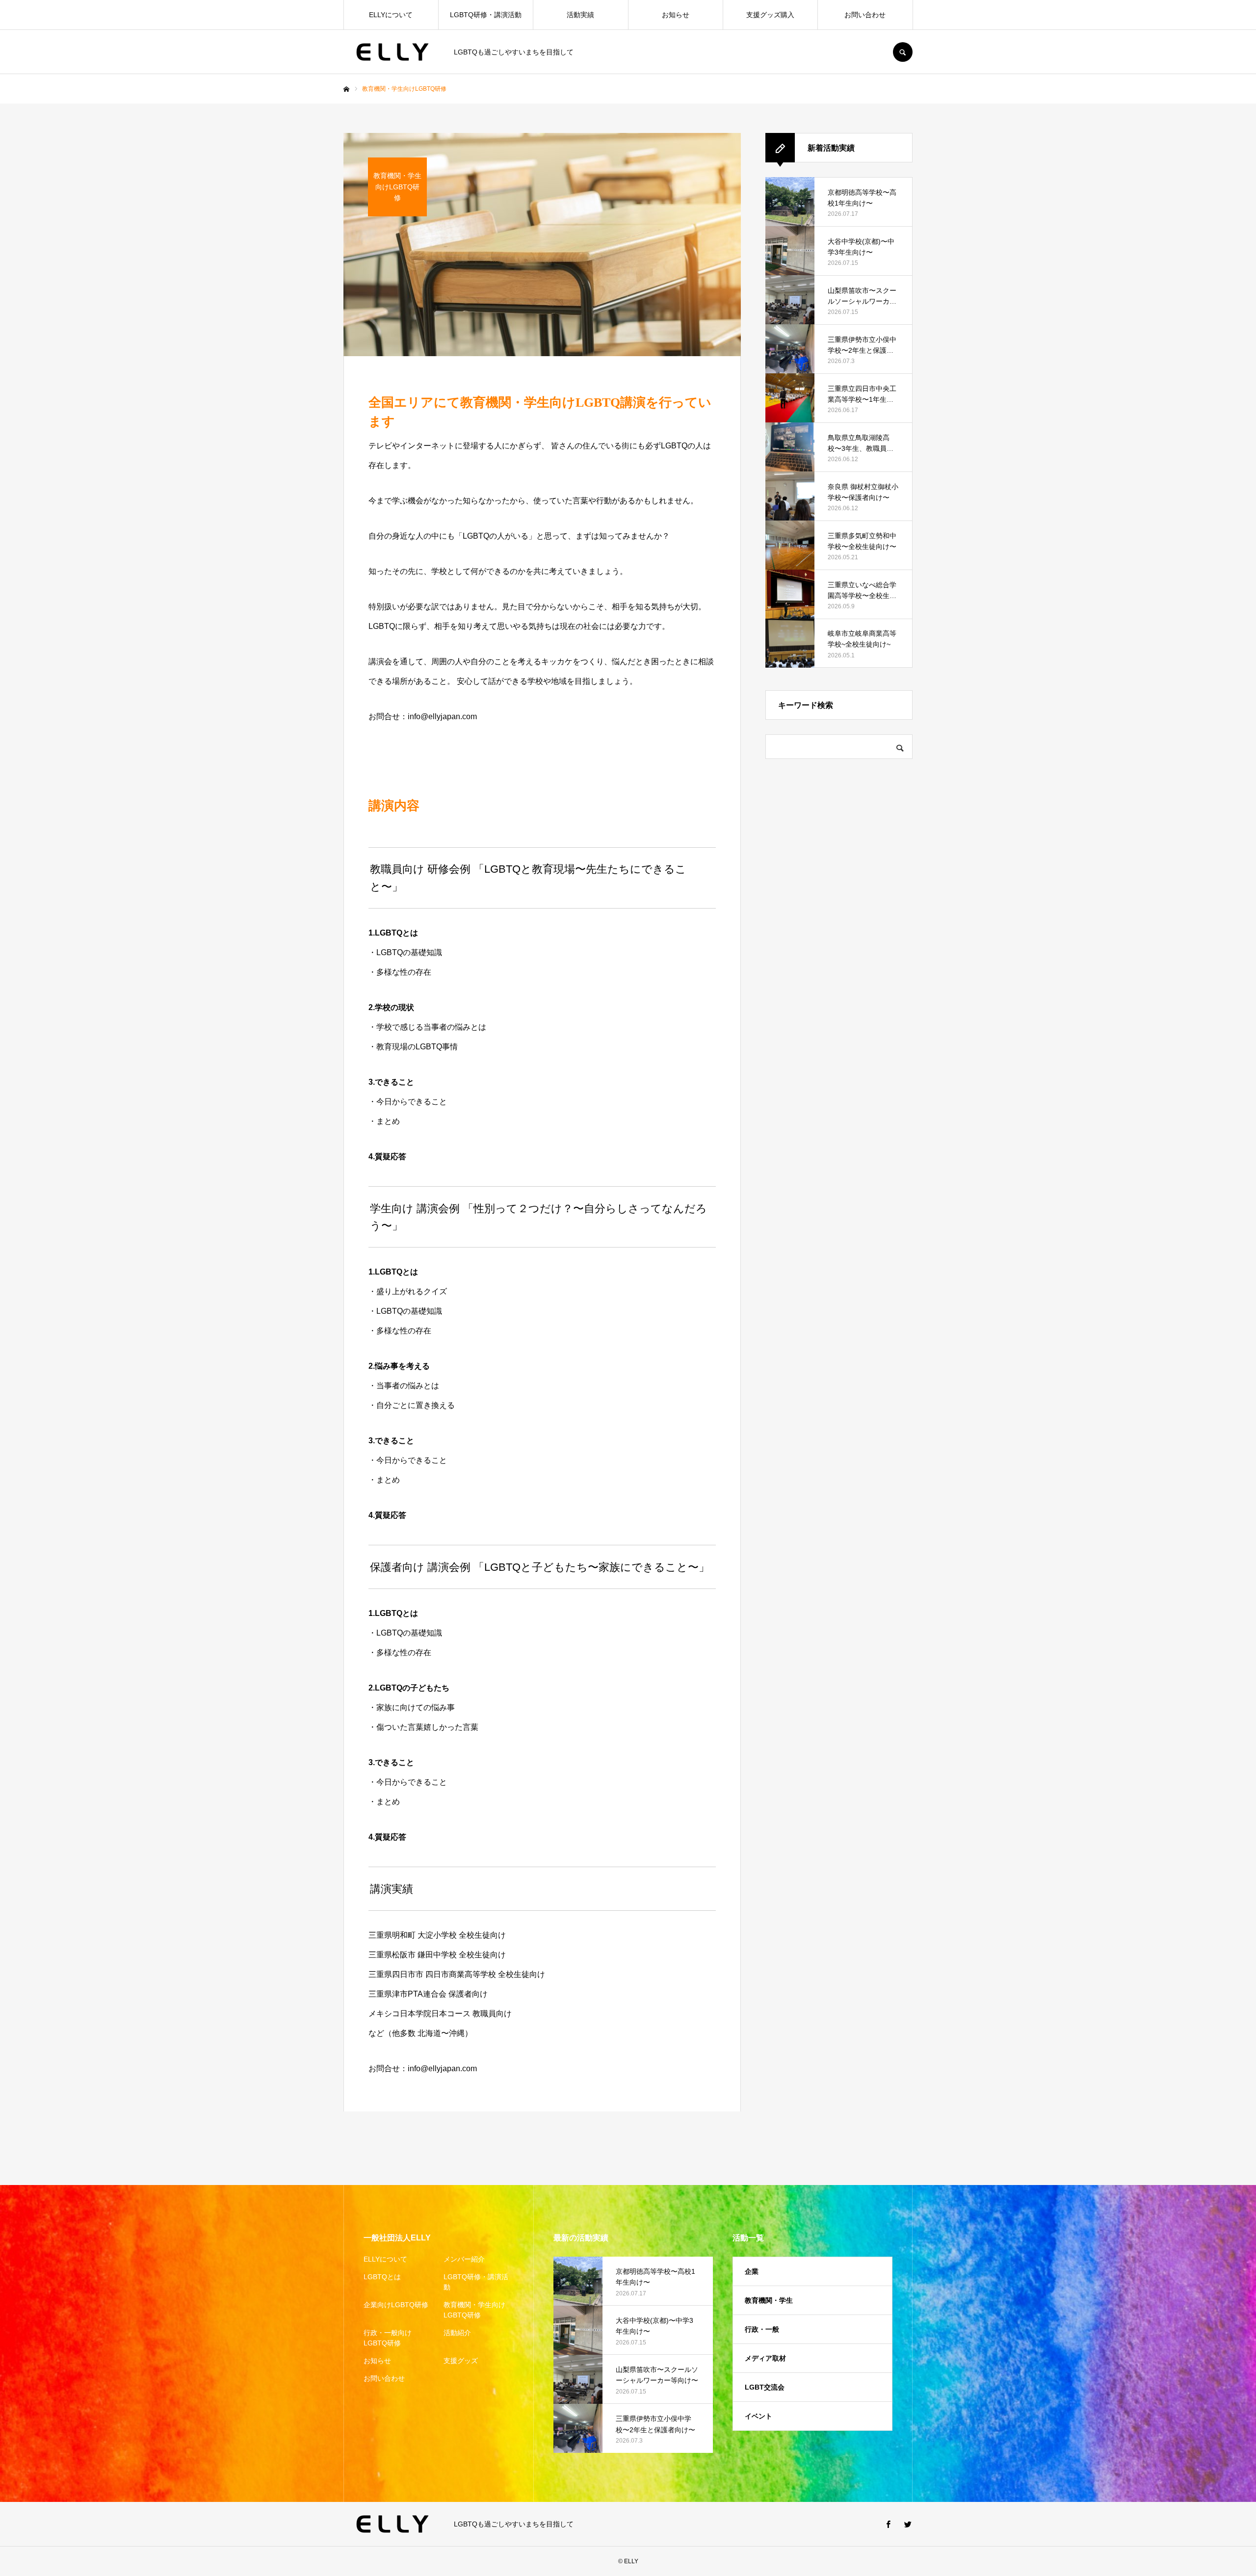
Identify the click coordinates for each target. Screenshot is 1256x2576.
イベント (759, 2416)
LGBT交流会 (765, 2387)
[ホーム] (346, 89)
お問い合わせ (865, 15)
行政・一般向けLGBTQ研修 (388, 2338)
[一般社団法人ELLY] (392, 52)
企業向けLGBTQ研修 (396, 2305)
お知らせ (676, 15)
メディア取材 (765, 2358)
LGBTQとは (382, 2277)
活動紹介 (457, 2333)
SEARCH (903, 52)
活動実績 (580, 15)
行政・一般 (762, 2329)
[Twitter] (908, 2524)
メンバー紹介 (464, 2259)
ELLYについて (391, 15)
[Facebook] (888, 2524)
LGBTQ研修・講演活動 (486, 15)
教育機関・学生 (769, 2300)
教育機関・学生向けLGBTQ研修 (474, 2310)
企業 (752, 2271)
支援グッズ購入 (770, 15)
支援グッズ (461, 2361)
